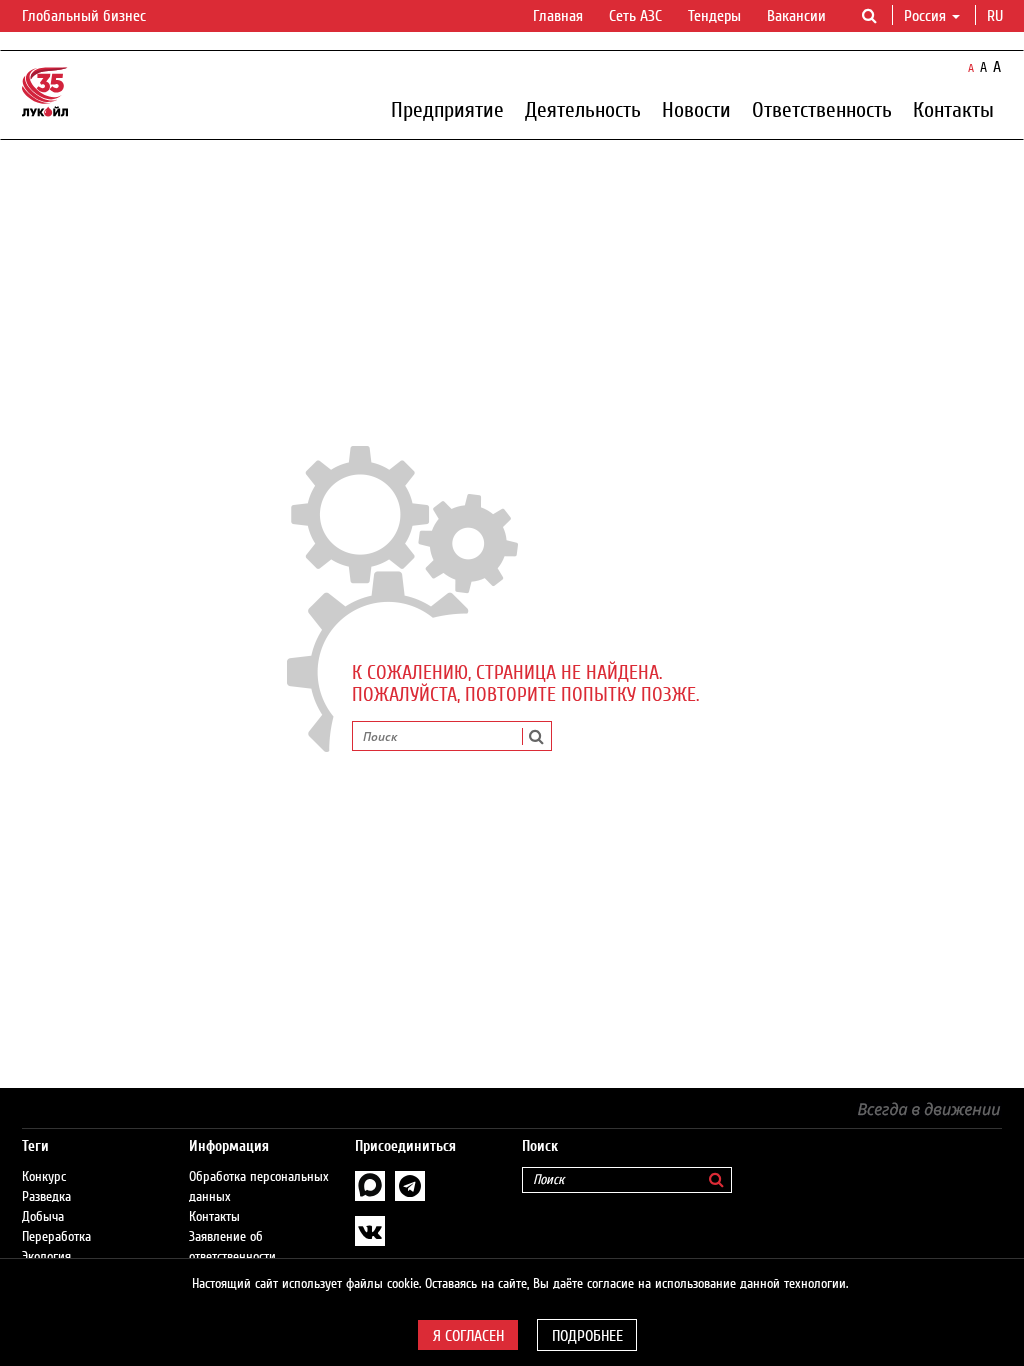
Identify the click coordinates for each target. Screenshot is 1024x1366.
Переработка (56, 1237)
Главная (558, 16)
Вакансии (796, 16)
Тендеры (714, 16)
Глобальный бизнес (86, 16)
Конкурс (44, 1177)
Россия (925, 16)
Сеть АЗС (635, 16)
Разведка (46, 1197)
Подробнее (587, 1336)
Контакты (953, 109)
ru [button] (997, 16)
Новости (696, 109)
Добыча (43, 1217)
